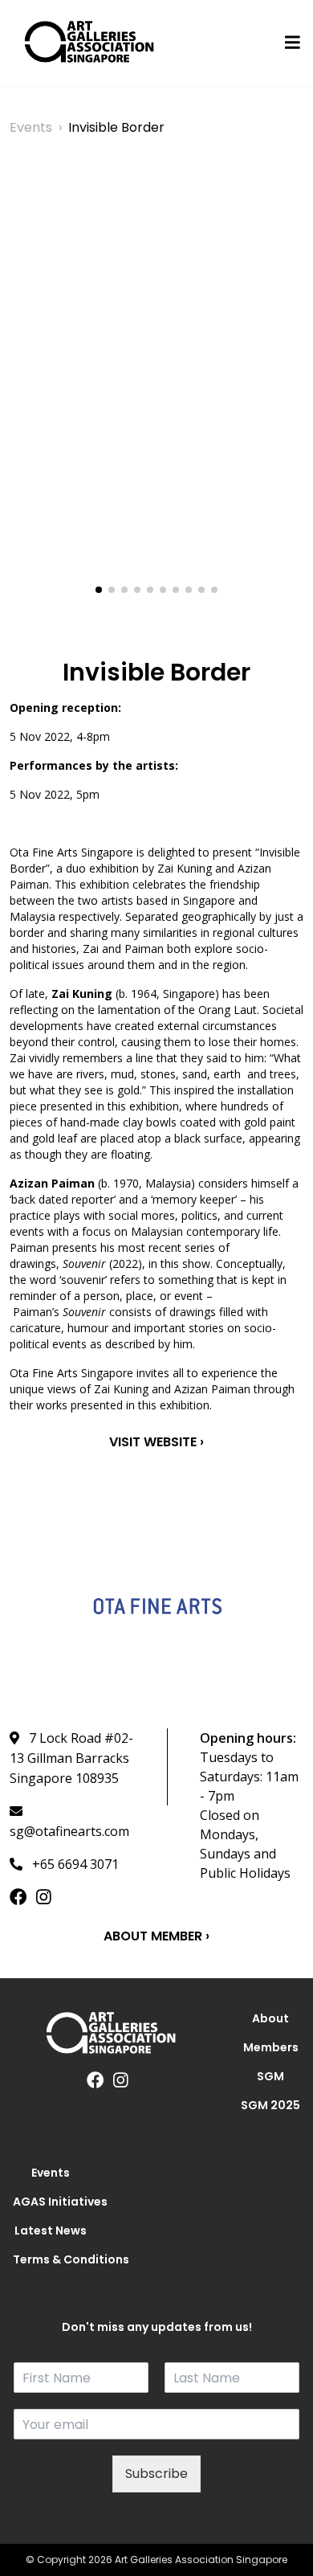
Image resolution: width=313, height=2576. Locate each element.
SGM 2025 (270, 2105)
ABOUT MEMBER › (156, 1936)
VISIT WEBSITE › (156, 1442)
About (270, 2018)
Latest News (51, 2230)
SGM (270, 2076)
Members (271, 2047)
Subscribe (156, 2474)
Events (31, 127)
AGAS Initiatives (51, 2202)
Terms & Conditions (51, 2259)
